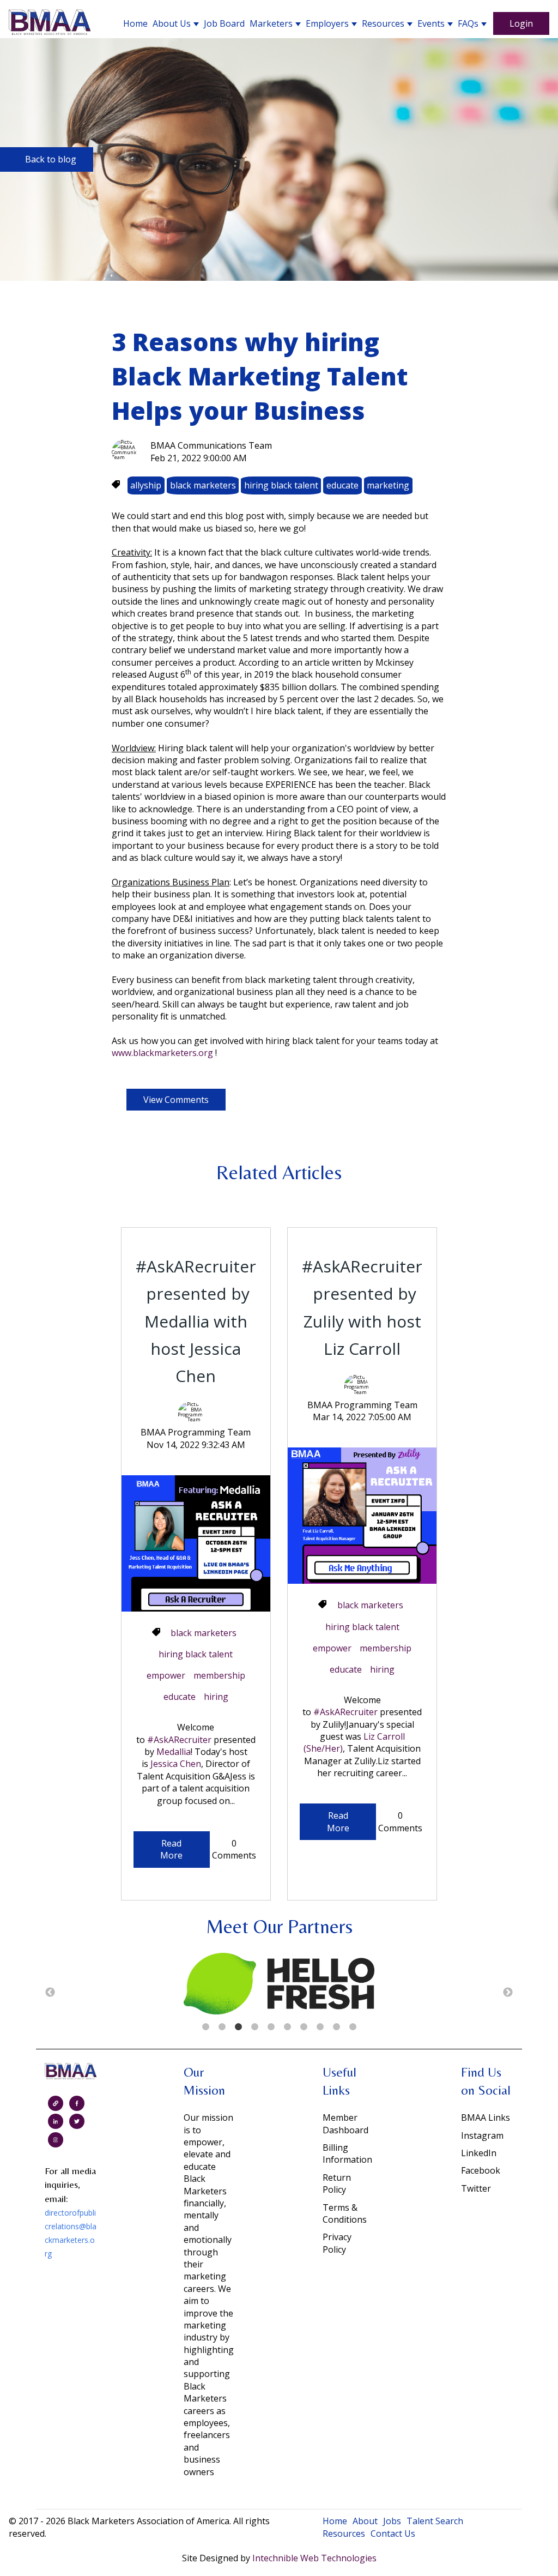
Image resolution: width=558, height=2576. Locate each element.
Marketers (271, 23)
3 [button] (238, 2027)
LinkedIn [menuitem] (479, 2153)
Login (521, 23)
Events (431, 23)
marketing (388, 485)
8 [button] (320, 2027)
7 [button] (304, 2027)
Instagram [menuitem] (482, 2135)
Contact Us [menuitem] (393, 2533)
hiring (216, 1697)
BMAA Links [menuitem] (486, 2117)
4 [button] (254, 2027)
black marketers (203, 485)
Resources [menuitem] (344, 2533)
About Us (172, 23)
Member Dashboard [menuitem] (345, 2123)
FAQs (468, 23)
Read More (171, 1849)
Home (135, 23)
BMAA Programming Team (196, 1432)
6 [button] (287, 2027)
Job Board (224, 23)
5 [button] (271, 2027)
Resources (383, 23)
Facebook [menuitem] (481, 2170)
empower (166, 1675)
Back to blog (51, 159)
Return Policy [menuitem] (337, 2183)
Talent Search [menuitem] (435, 2521)
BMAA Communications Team (211, 445)
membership (219, 1675)
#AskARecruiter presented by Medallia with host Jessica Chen (196, 1321)
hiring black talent (281, 485)
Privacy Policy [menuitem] (337, 2243)
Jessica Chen (176, 1764)
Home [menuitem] (335, 2521)
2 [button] (222, 2027)
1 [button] (205, 2027)
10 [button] (353, 2027)
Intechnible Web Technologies (314, 2558)
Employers (327, 23)
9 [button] (336, 2027)
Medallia (174, 1752)
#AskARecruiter (179, 1740)
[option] (279, 1985)
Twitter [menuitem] (476, 2188)
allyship (146, 485)
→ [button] (508, 1993)
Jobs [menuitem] (392, 2521)
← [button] (50, 1993)
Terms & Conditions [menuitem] (345, 2213)
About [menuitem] (365, 2521)
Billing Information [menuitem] (347, 2153)
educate (342, 485)
